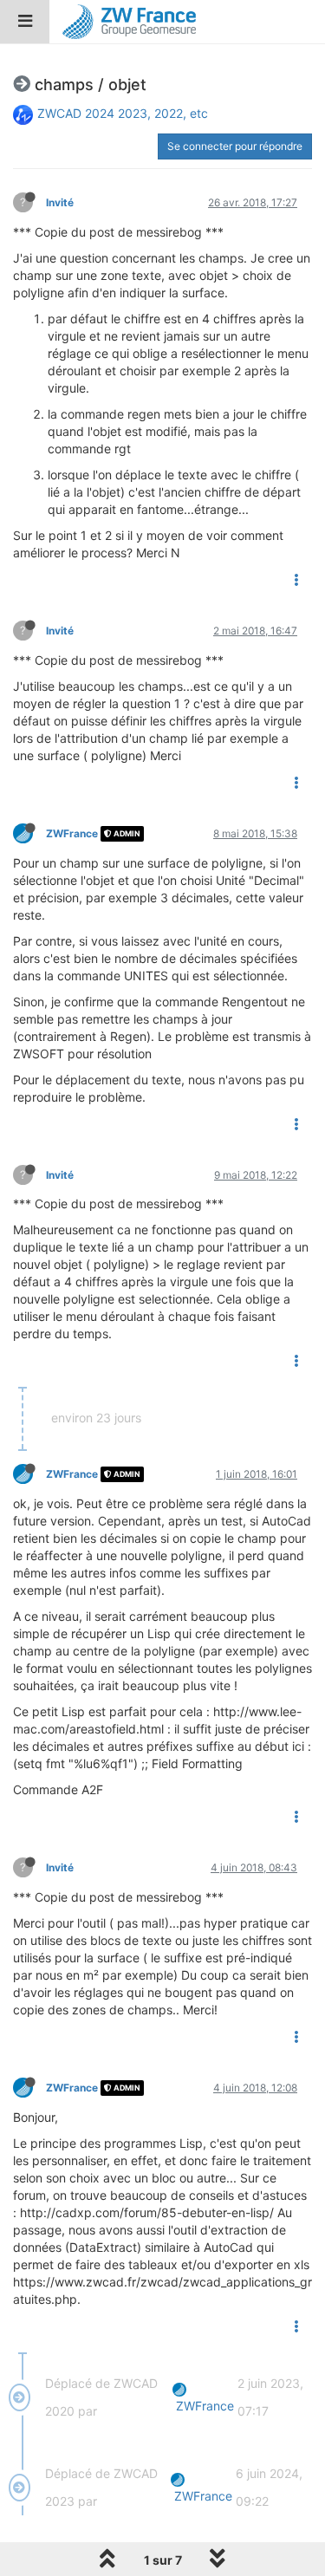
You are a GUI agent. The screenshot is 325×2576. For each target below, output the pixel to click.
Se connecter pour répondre (235, 146)
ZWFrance (72, 833)
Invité (60, 202)
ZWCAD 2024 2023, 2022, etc (123, 113)
